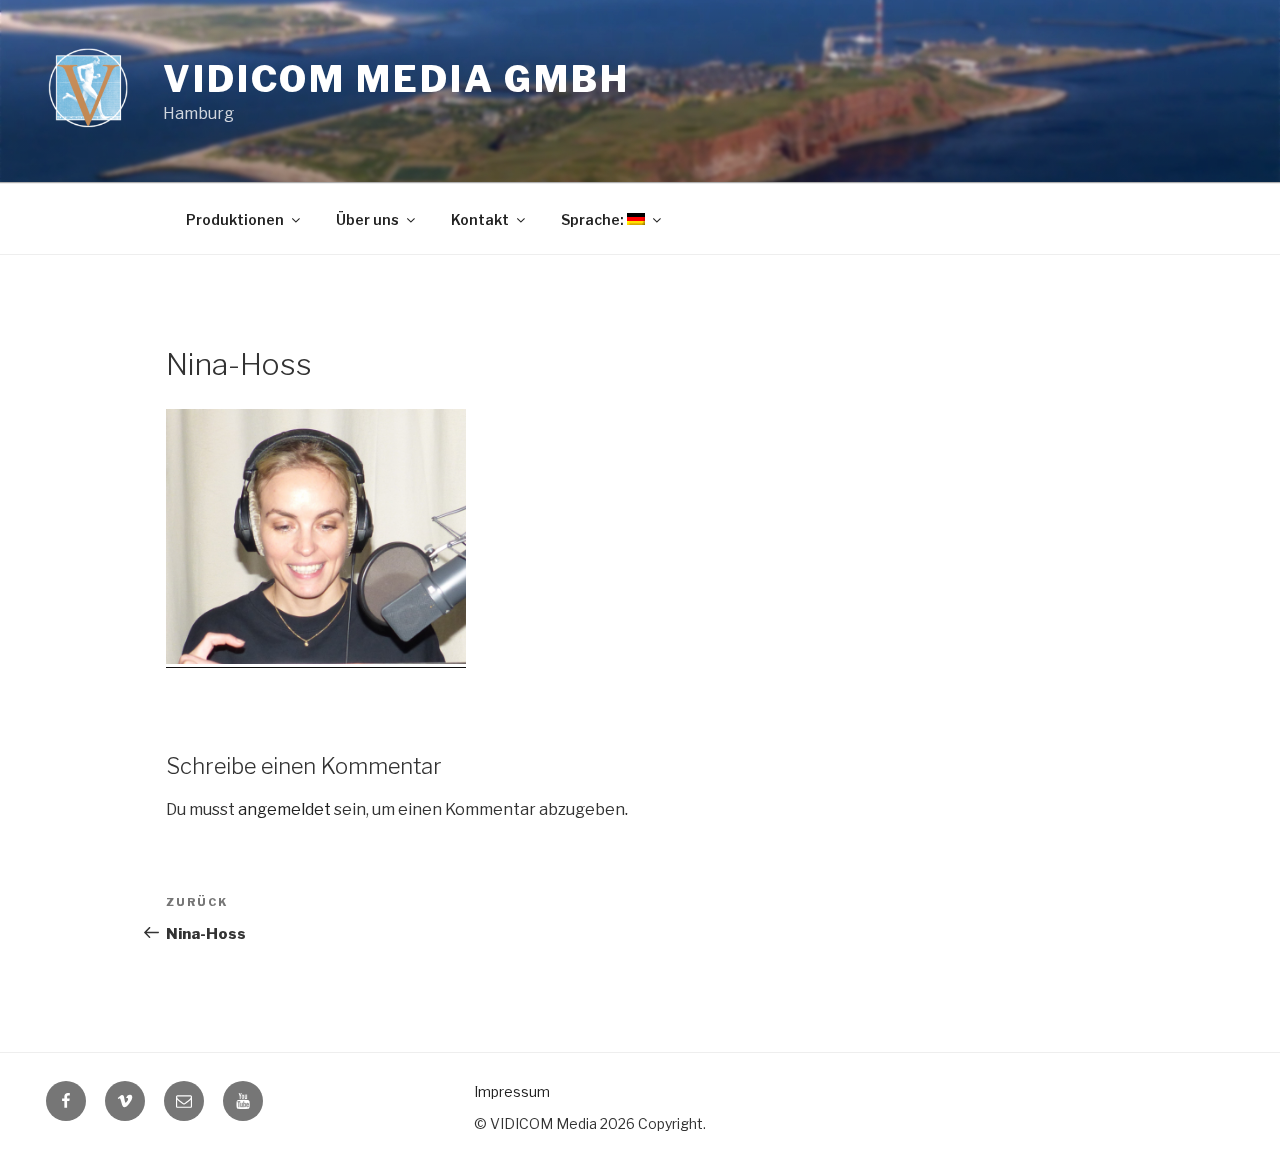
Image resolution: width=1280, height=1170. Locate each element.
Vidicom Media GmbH (396, 79)
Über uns (367, 219)
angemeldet (284, 809)
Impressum (512, 1091)
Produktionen (235, 219)
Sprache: (594, 219)
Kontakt (480, 219)
